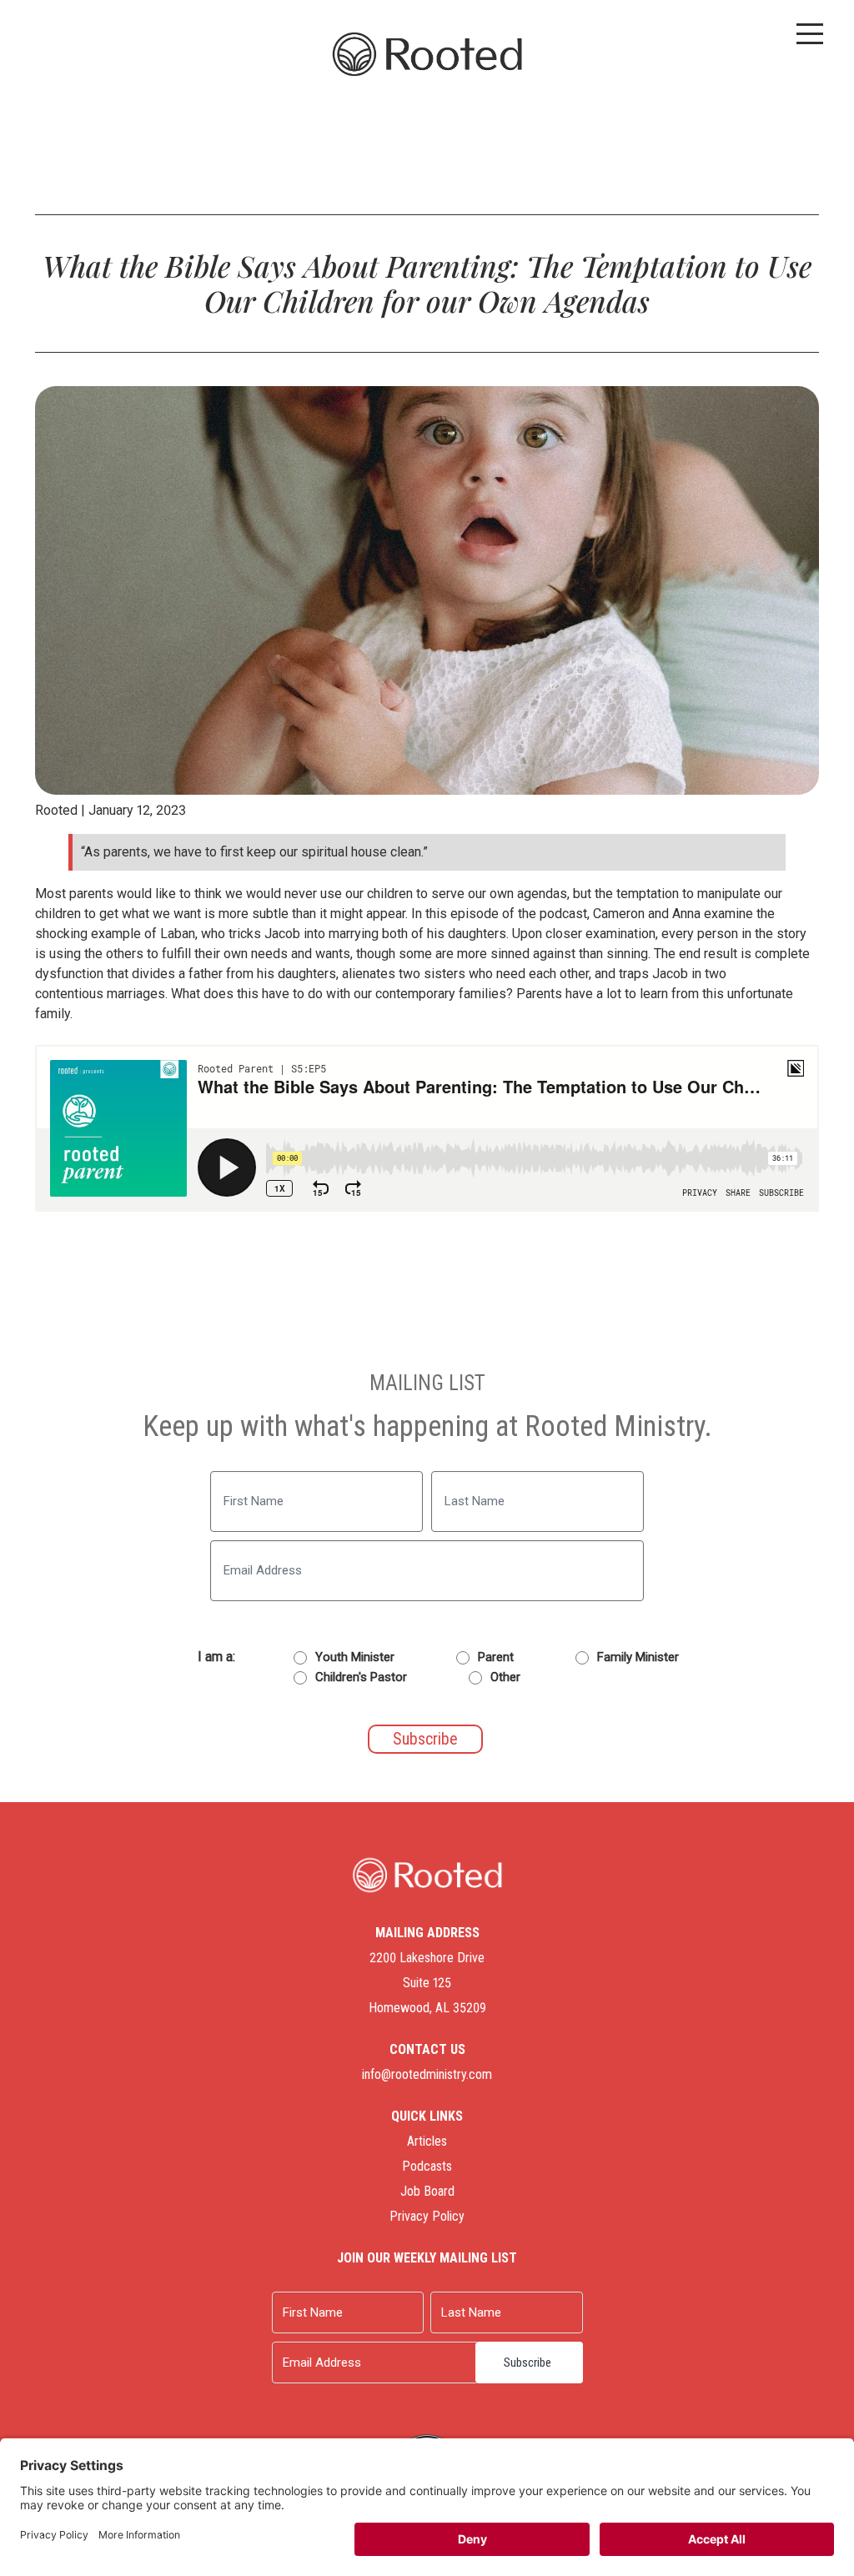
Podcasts (427, 2166)
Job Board (427, 2191)
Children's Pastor (361, 1677)
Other (505, 1677)
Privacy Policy (427, 2216)
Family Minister (638, 1657)
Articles (427, 2141)
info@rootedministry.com (427, 2074)
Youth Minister (355, 1657)
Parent (496, 1657)
